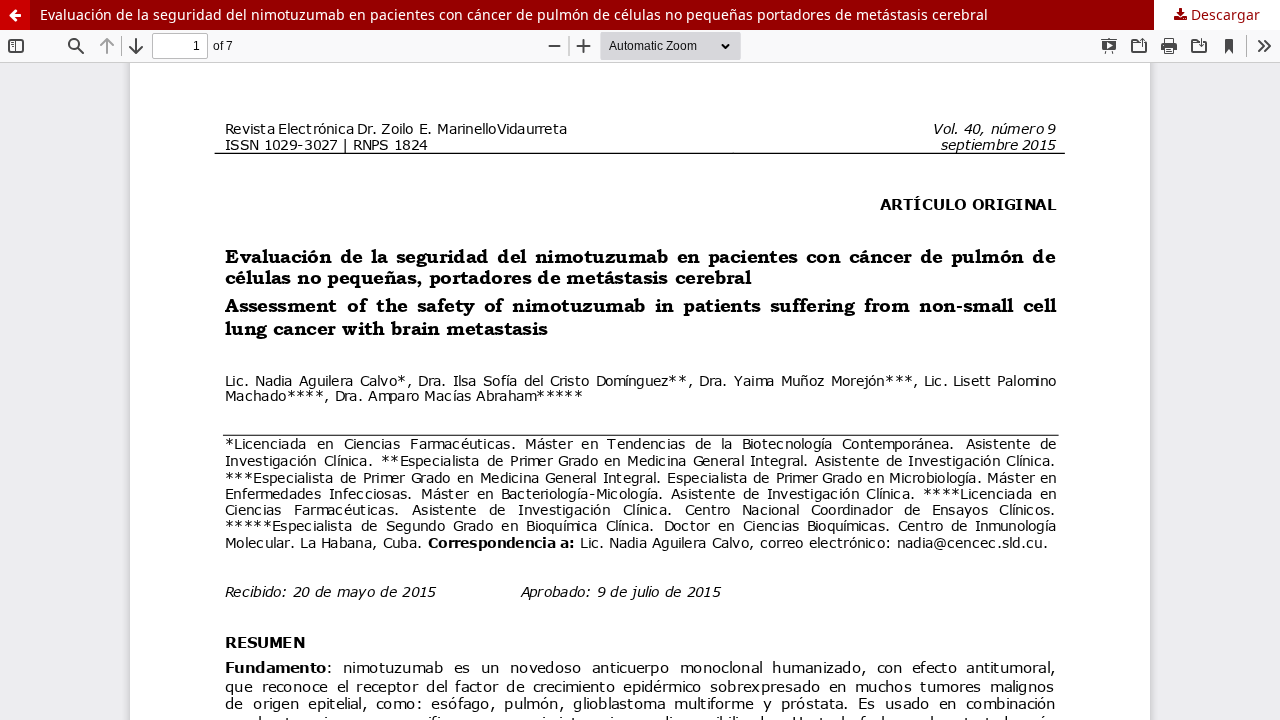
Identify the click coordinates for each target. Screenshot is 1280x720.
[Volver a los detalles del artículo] (15, 15)
